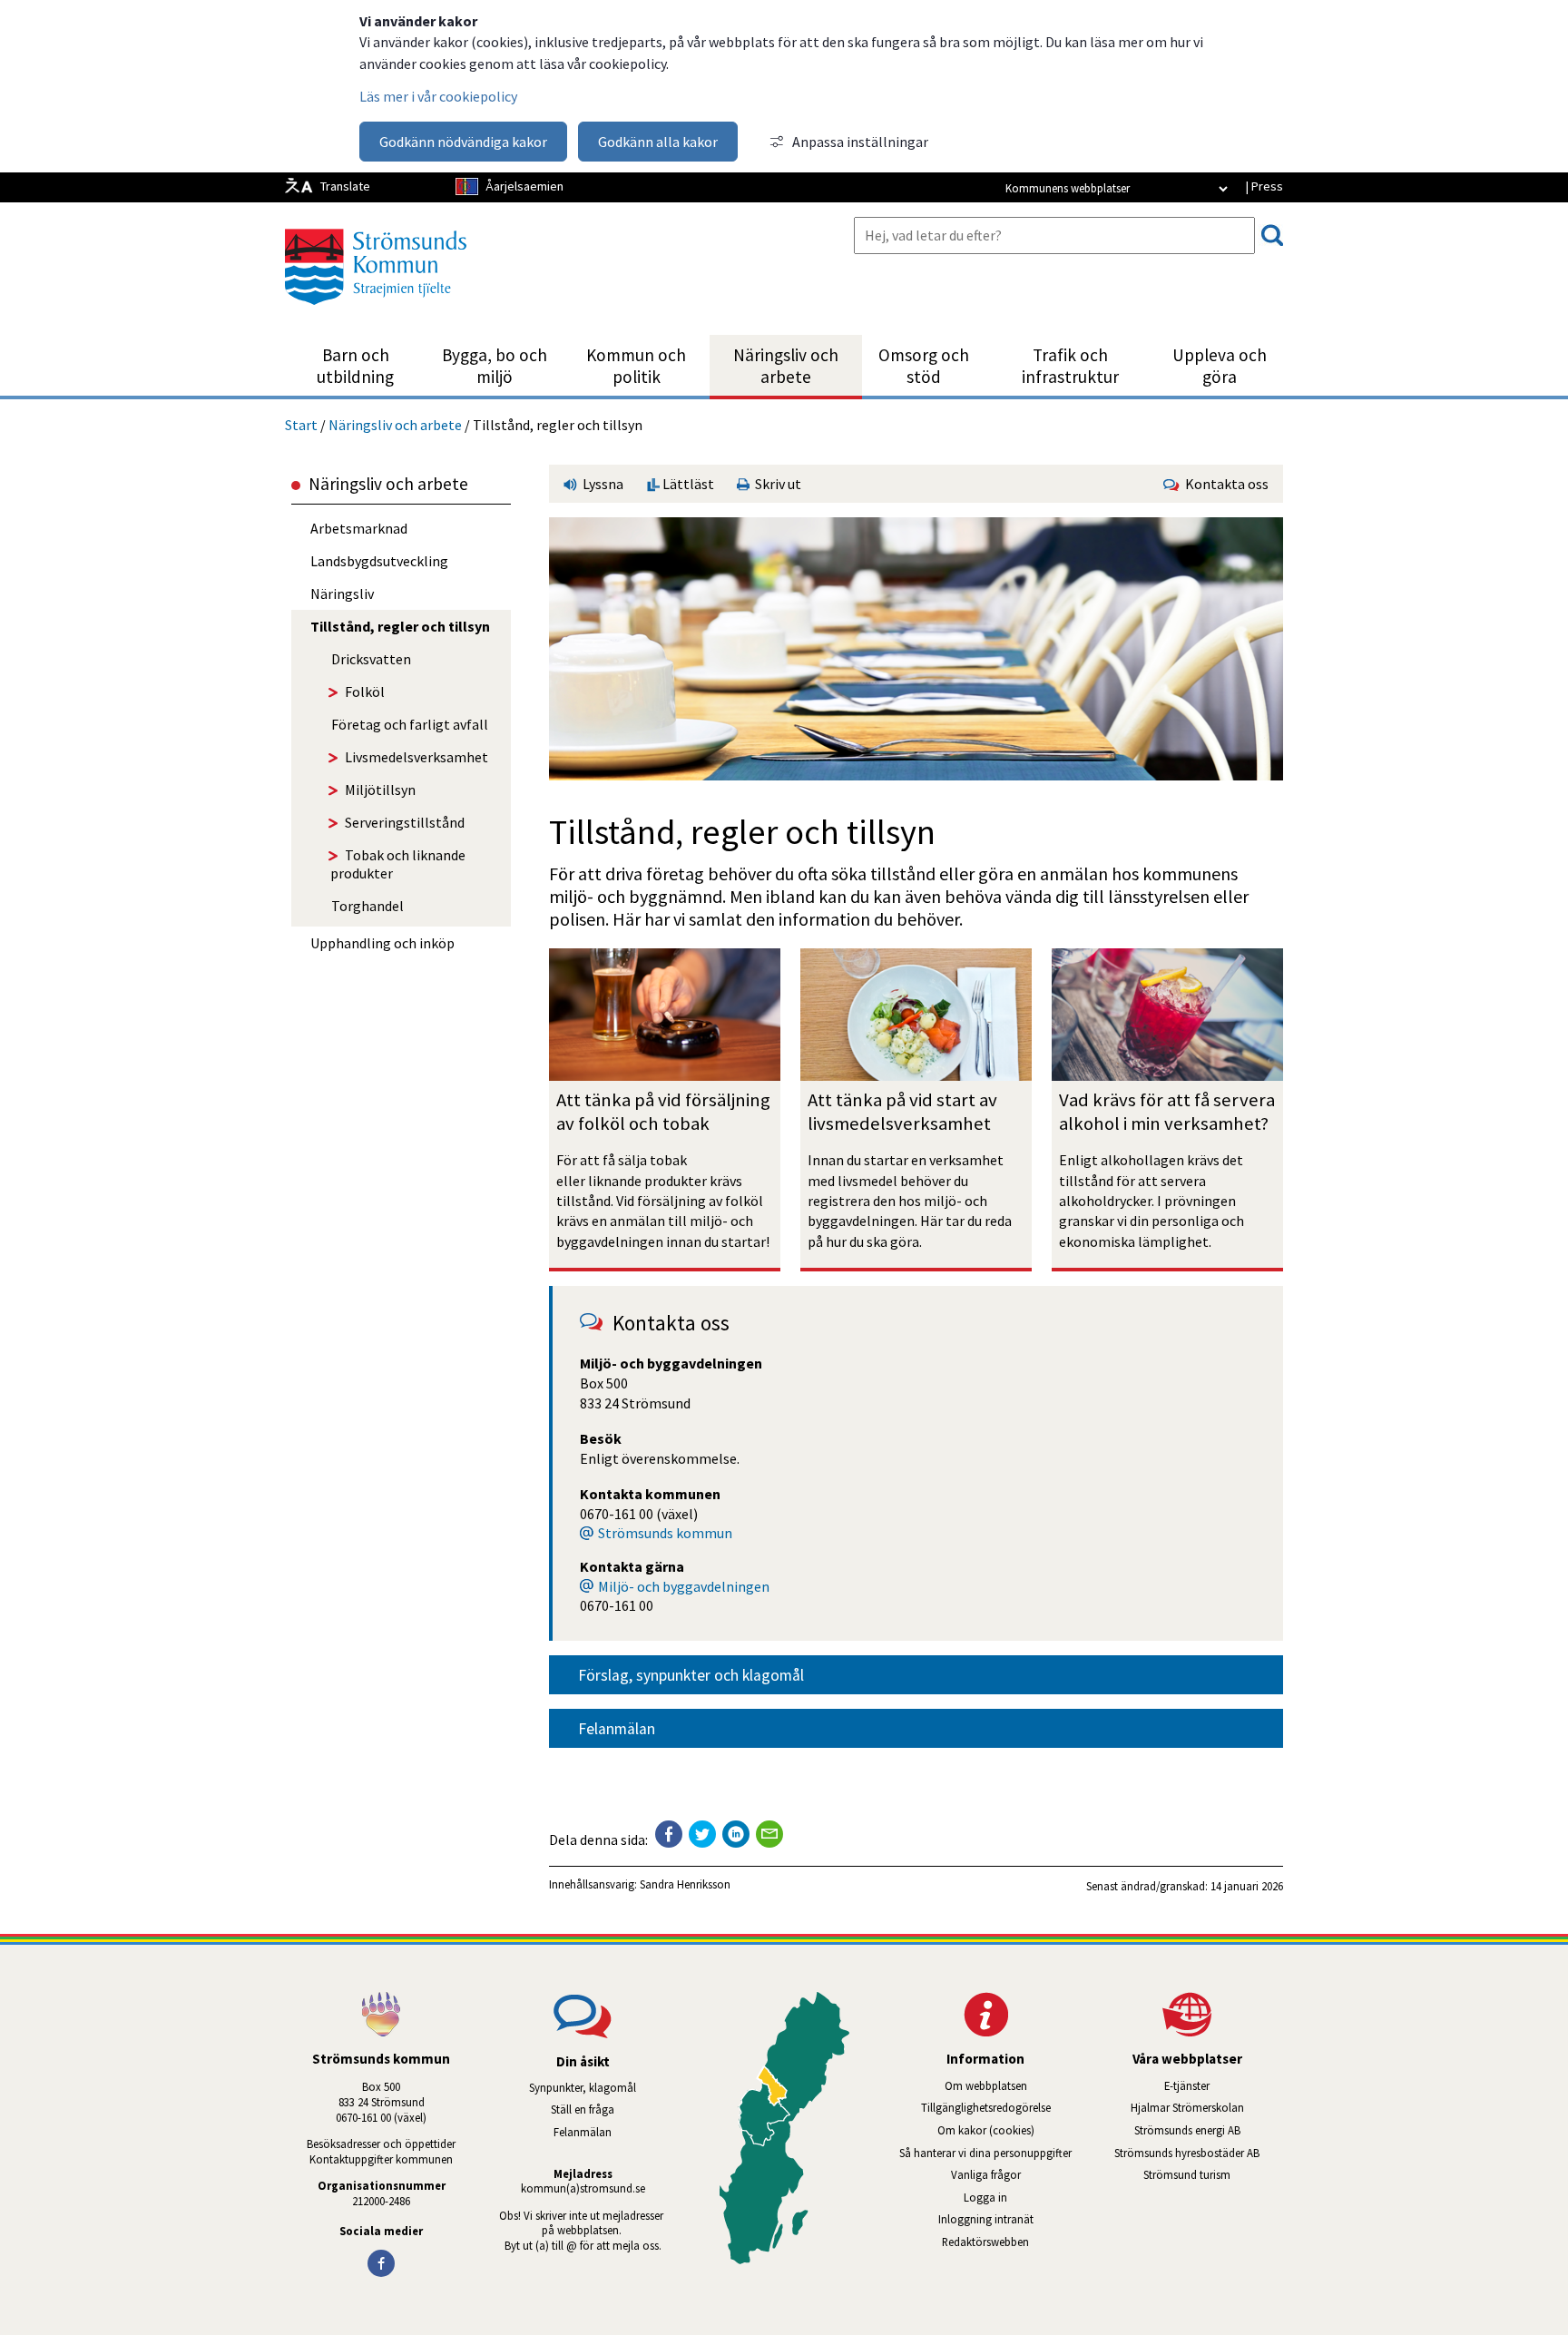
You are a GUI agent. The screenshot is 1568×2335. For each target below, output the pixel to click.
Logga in (985, 2197)
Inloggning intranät (1010, 2219)
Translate (345, 186)
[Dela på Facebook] (669, 1834)
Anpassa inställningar (860, 142)
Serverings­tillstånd (405, 822)
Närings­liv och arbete (786, 366)
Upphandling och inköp (382, 943)
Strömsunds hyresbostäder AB (1199, 2153)
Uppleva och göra (1220, 366)
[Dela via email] (769, 1834)
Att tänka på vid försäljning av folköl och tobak (665, 1112)
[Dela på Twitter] (702, 1834)
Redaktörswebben (985, 2242)
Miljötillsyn (380, 790)
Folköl (365, 692)
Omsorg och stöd (924, 366)
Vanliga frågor (986, 2174)
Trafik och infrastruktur (1070, 366)
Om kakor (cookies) (986, 2130)
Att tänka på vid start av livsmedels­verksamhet (904, 1112)
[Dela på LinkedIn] (736, 1834)
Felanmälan (617, 1729)
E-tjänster (1224, 2085)
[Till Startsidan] (376, 311)
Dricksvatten (371, 659)
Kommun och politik (636, 366)
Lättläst (687, 484)
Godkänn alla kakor (658, 142)
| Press (1264, 186)
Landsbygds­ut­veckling (379, 561)
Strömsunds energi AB (1209, 2130)
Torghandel (367, 906)
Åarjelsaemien (524, 186)
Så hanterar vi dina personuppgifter (985, 2153)
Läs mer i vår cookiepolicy (438, 96)
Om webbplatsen (986, 2085)
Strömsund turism (1213, 2174)
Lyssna (602, 484)
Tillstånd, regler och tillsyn (400, 626)
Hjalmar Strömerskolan (1207, 2107)
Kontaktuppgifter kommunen (381, 2159)
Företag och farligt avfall (410, 724)
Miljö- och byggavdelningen (684, 1586)
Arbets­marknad (359, 528)
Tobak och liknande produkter (398, 864)
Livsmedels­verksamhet (416, 757)
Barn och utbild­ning (355, 366)
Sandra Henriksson (685, 1884)
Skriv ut (775, 484)
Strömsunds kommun (665, 1533)
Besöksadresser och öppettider (381, 2144)
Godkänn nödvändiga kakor (463, 142)
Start (301, 425)
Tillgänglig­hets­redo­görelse (986, 2107)
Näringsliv (342, 594)
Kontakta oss (1224, 484)
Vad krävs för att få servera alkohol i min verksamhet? (1169, 1112)
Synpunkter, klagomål (583, 2087)
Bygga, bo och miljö (495, 366)
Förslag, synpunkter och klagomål (691, 1675)
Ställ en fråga (583, 2109)
